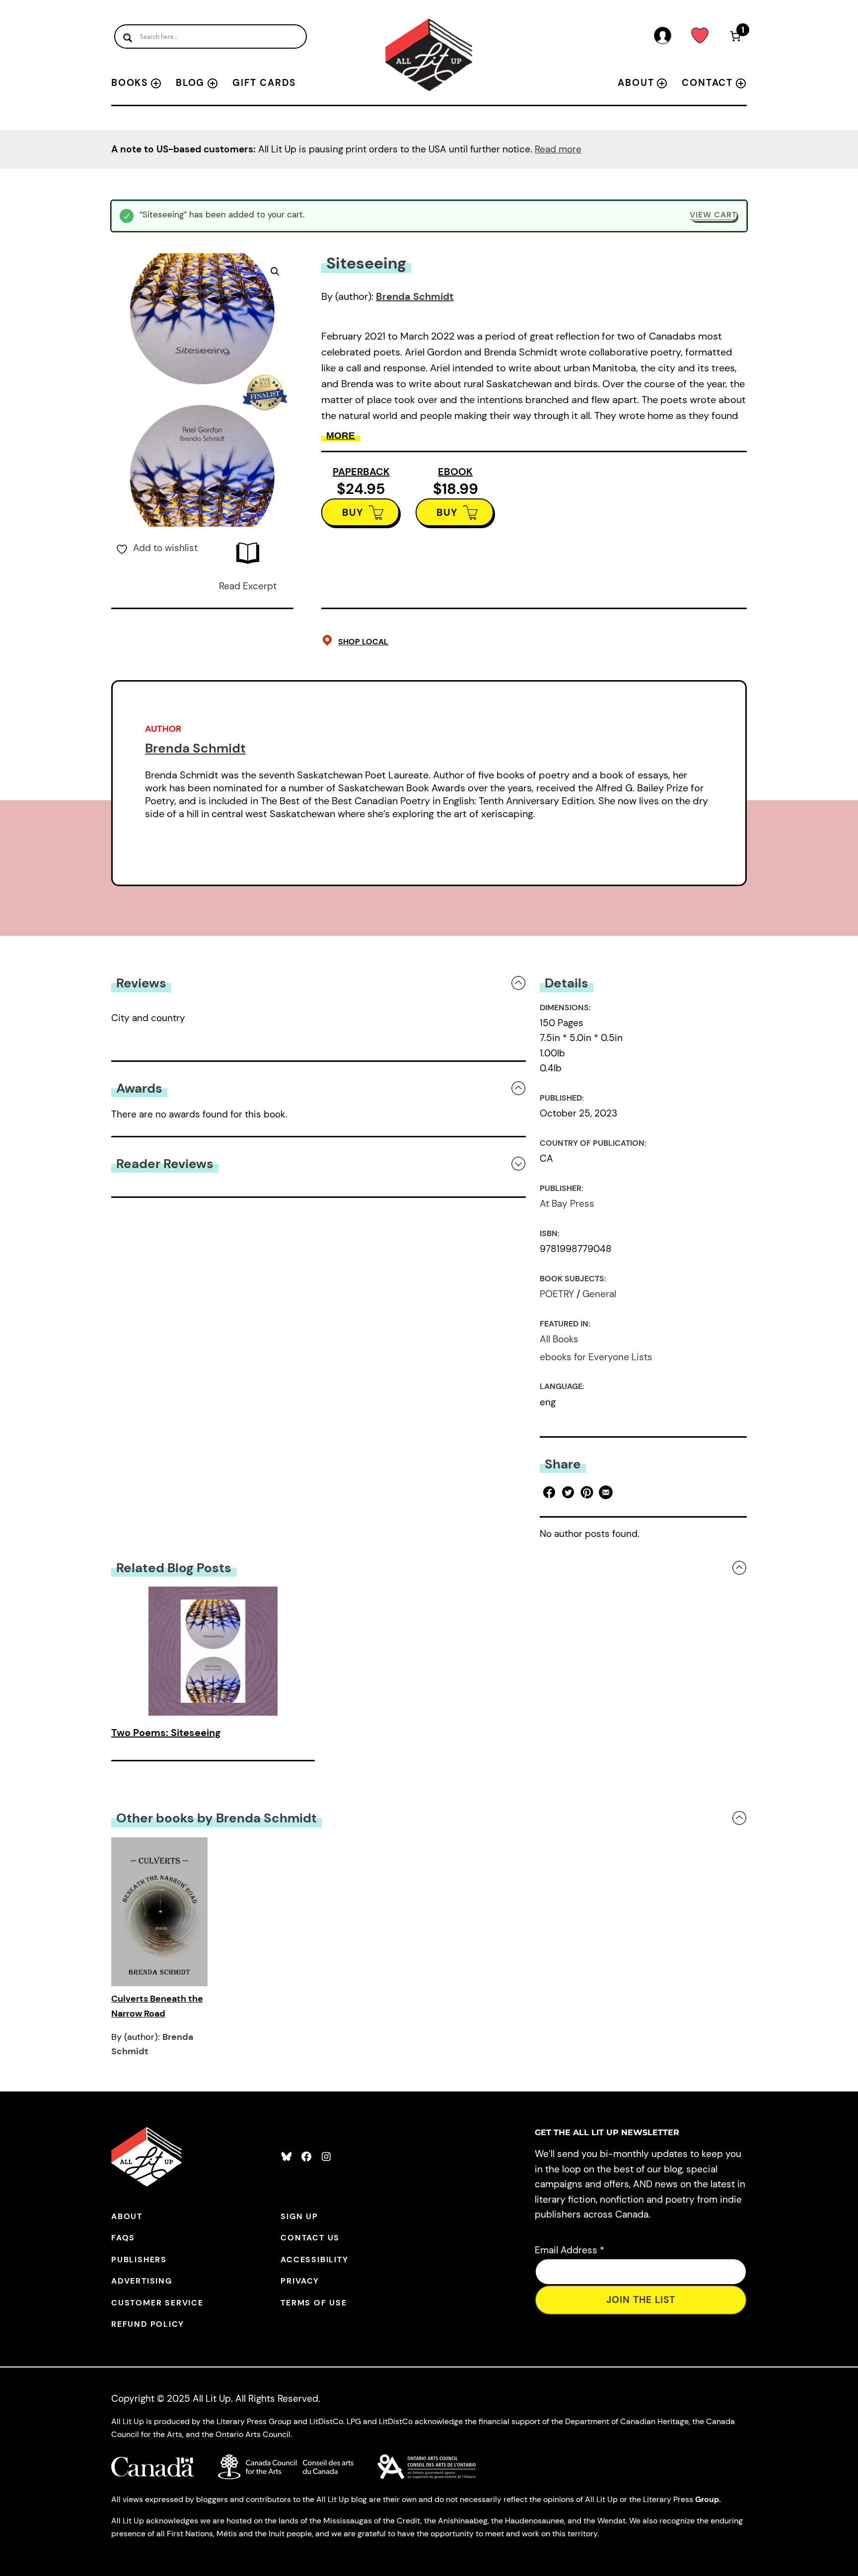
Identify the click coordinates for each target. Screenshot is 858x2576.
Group (707, 2499)
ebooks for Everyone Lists (596, 1357)
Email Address (570, 2250)
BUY (353, 512)
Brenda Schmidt (415, 296)
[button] (275, 272)
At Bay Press (567, 1204)
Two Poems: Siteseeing (166, 1733)
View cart (713, 215)
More (341, 436)
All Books (559, 1339)
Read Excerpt (248, 586)
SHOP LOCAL (363, 642)
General (599, 1294)
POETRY (557, 1294)
